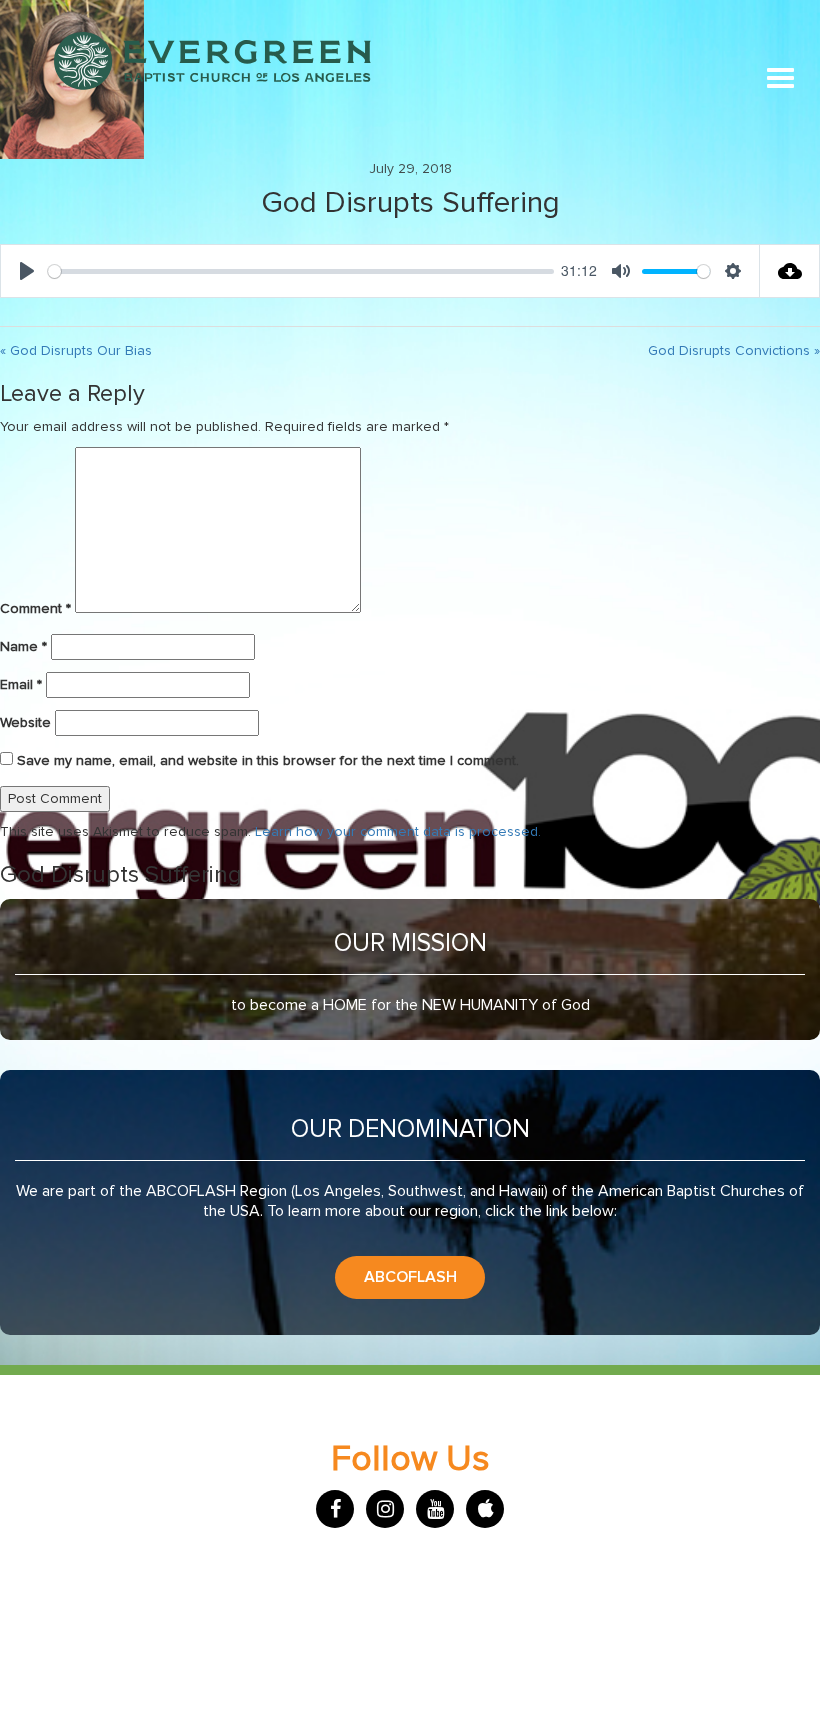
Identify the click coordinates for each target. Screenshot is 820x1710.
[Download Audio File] (790, 271)
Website (25, 723)
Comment (35, 609)
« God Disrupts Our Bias (76, 351)
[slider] (301, 271)
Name (23, 647)
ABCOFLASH (410, 1277)
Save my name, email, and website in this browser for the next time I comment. (268, 761)
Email (21, 685)
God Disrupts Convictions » (734, 351)
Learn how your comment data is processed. (398, 832)
